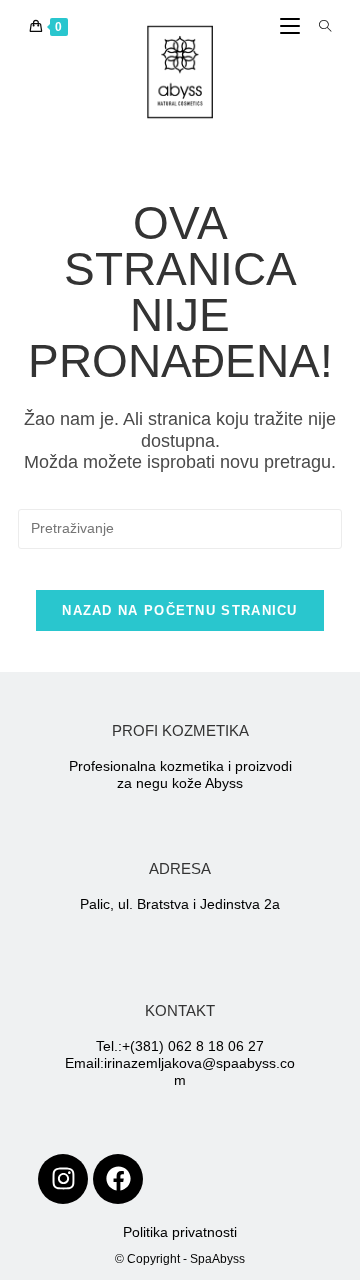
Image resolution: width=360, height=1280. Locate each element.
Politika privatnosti (180, 1232)
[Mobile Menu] (292, 27)
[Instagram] (63, 1179)
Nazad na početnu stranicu (180, 610)
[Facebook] (118, 1179)
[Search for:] (318, 27)
